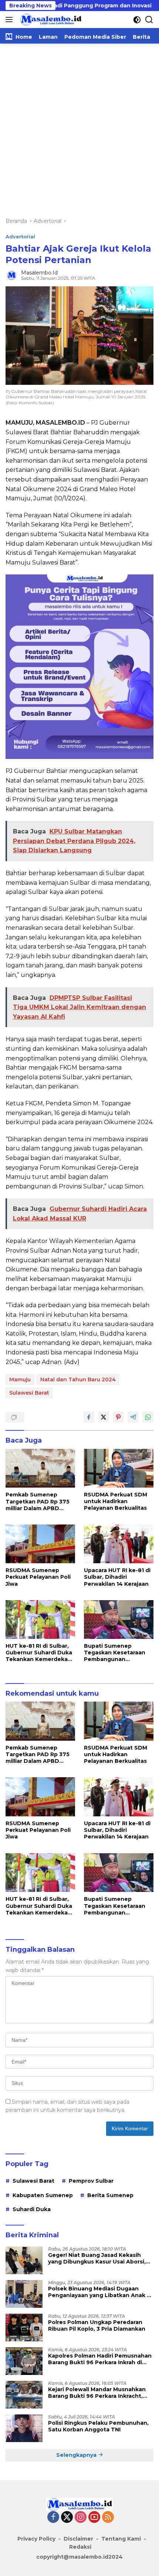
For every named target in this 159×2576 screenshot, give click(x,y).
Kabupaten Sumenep (43, 2195)
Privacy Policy (36, 2539)
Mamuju (20, 1379)
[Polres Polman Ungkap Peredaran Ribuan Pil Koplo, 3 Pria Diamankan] (24, 2328)
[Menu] (11, 20)
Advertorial (20, 236)
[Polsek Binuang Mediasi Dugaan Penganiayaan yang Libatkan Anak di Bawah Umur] (24, 2294)
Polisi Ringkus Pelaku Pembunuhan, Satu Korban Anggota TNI (98, 2426)
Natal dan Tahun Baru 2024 (78, 1379)
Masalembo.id (39, 273)
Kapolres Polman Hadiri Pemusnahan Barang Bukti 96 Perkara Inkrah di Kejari (100, 2359)
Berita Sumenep (110, 2195)
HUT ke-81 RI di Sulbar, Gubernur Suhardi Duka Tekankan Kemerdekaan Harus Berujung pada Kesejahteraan (40, 1653)
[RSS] (108, 2518)
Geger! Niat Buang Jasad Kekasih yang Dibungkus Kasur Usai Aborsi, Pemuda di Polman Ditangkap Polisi (98, 2258)
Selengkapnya (77, 2455)
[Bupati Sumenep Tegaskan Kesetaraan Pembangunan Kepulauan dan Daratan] (119, 1620)
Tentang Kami (121, 2539)
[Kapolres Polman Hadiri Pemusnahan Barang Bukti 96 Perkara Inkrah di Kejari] (24, 2361)
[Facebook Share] (89, 1417)
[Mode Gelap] (137, 20)
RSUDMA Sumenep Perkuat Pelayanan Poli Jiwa (38, 1577)
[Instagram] (81, 2518)
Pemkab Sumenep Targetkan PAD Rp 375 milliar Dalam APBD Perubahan (38, 1501)
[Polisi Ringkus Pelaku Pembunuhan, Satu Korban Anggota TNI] (24, 2428)
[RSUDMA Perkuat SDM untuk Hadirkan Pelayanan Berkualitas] (119, 1468)
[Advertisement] (79, 127)
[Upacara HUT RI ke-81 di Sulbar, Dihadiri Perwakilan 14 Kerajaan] (119, 1544)
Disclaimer (78, 2539)
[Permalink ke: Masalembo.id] (11, 275)
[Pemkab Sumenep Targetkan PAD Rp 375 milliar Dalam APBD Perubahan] (40, 1468)
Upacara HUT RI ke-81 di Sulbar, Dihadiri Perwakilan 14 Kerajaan (117, 1577)
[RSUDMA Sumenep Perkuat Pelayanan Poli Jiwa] (40, 1544)
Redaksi (80, 2547)
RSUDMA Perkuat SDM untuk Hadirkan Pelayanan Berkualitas (116, 1501)
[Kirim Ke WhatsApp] (148, 1417)
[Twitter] (67, 2518)
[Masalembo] (50, 20)
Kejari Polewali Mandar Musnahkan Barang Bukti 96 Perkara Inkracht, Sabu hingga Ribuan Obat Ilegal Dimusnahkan (97, 2393)
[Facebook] (53, 2518)
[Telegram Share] (133, 1417)
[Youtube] (94, 2518)
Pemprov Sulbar (91, 2181)
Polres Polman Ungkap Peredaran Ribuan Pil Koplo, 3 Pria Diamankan (97, 2325)
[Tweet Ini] (104, 1417)
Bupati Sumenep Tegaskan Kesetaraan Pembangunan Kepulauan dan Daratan (117, 1653)
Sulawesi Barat (29, 1393)
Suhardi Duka (32, 2209)
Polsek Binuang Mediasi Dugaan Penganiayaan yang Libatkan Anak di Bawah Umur (100, 2292)
